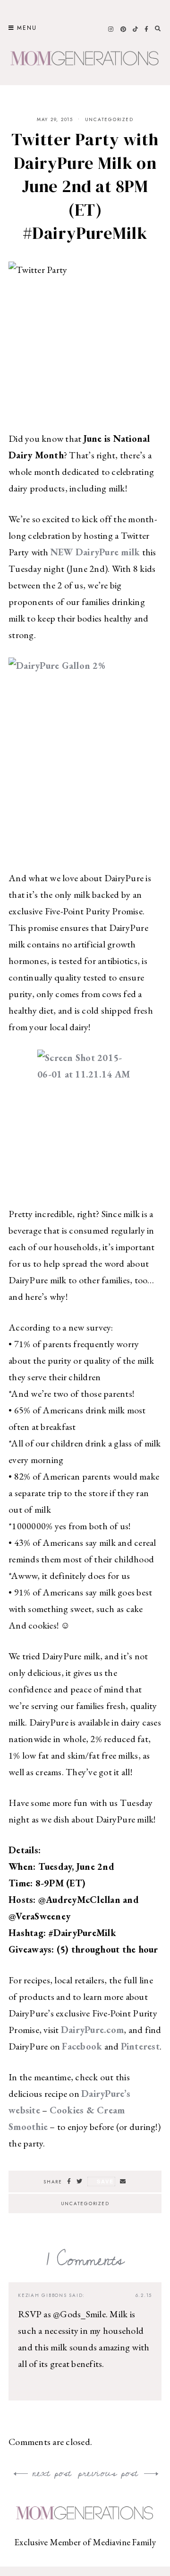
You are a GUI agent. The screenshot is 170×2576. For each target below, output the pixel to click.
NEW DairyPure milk (95, 552)
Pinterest (140, 2046)
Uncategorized (109, 119)
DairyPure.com (92, 2030)
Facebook (82, 2046)
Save (105, 2181)
